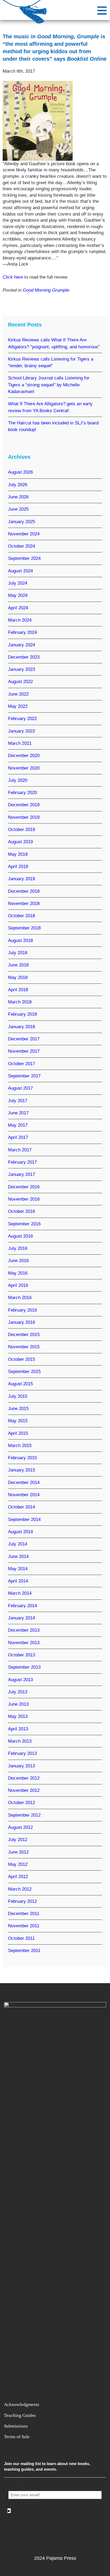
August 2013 (20, 1680)
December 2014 (24, 1483)
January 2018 (21, 1027)
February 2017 (22, 1162)
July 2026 (18, 485)
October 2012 (21, 1803)
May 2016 (18, 1273)
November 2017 (24, 1051)
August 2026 (20, 472)
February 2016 (22, 1310)
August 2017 (20, 1088)
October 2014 (21, 1507)
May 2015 (18, 1421)
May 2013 (18, 1716)
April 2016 (18, 1285)
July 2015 (18, 1396)
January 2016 (21, 1322)
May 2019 (18, 854)
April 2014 (18, 1581)
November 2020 (24, 768)
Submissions (16, 2426)
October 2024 (21, 546)
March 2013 (20, 1741)
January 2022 (21, 731)
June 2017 (18, 1113)
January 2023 (21, 669)
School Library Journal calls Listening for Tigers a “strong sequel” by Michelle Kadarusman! (49, 385)
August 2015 (20, 1384)
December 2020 (24, 756)
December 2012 (24, 1778)
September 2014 (24, 1519)
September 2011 (24, 1951)
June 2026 (18, 497)
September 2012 (24, 1815)
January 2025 (21, 522)
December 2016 (24, 1187)
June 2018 (18, 965)
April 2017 (18, 1137)
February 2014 (22, 1606)
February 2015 (22, 1458)
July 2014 (18, 1544)
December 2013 (24, 1630)
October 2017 (21, 1064)
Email (15, 2485)
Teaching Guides (20, 2415)
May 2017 (18, 1125)
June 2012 (18, 1852)
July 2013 (18, 1692)
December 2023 (24, 657)
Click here (13, 277)
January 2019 (21, 879)
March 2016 (20, 1298)
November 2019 (24, 817)
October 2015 (21, 1359)
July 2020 (18, 780)
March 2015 (20, 1446)
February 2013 (22, 1753)
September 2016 (24, 1224)
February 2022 (22, 719)
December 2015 (24, 1335)
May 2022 (18, 706)
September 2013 (24, 1667)
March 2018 (20, 1002)
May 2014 (18, 1569)
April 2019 (18, 867)
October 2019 (21, 830)
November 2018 (24, 904)
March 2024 (20, 620)
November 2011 (24, 1926)
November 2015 (24, 1347)
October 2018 (21, 916)
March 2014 (20, 1593)
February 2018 (22, 1014)
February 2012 (22, 1901)
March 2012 (20, 1889)
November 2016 (24, 1199)
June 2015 (18, 1409)
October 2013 (21, 1655)
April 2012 (18, 1877)
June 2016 (18, 1261)
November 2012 (24, 1790)
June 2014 (18, 1556)
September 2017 (24, 1076)
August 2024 (20, 571)
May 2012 (18, 1864)
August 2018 (20, 940)
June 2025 (18, 509)
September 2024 (24, 558)
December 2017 (24, 1039)
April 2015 (18, 1433)
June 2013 (18, 1704)
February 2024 (22, 632)
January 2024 (21, 645)
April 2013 (18, 1729)
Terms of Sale (17, 2437)
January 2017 (21, 1174)
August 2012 (20, 1827)
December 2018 (24, 891)
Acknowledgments (22, 2405)
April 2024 (18, 608)
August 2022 (20, 682)
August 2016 (20, 1236)
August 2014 (20, 1532)
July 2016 (18, 1248)
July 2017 (18, 1101)
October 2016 (21, 1211)
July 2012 (18, 1840)
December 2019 (24, 805)
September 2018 (24, 928)
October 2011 (21, 1938)
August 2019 (20, 842)
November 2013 (24, 1643)
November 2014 (24, 1495)
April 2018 (18, 990)
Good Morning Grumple (46, 290)
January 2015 (21, 1470)
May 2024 (18, 595)
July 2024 (18, 583)
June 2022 (18, 694)
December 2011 (24, 1914)
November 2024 (24, 534)
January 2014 (21, 1618)
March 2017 (20, 1150)
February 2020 (22, 793)
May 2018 (18, 977)
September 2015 (24, 1372)
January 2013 (21, 1766)
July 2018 (18, 953)
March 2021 (20, 743)
